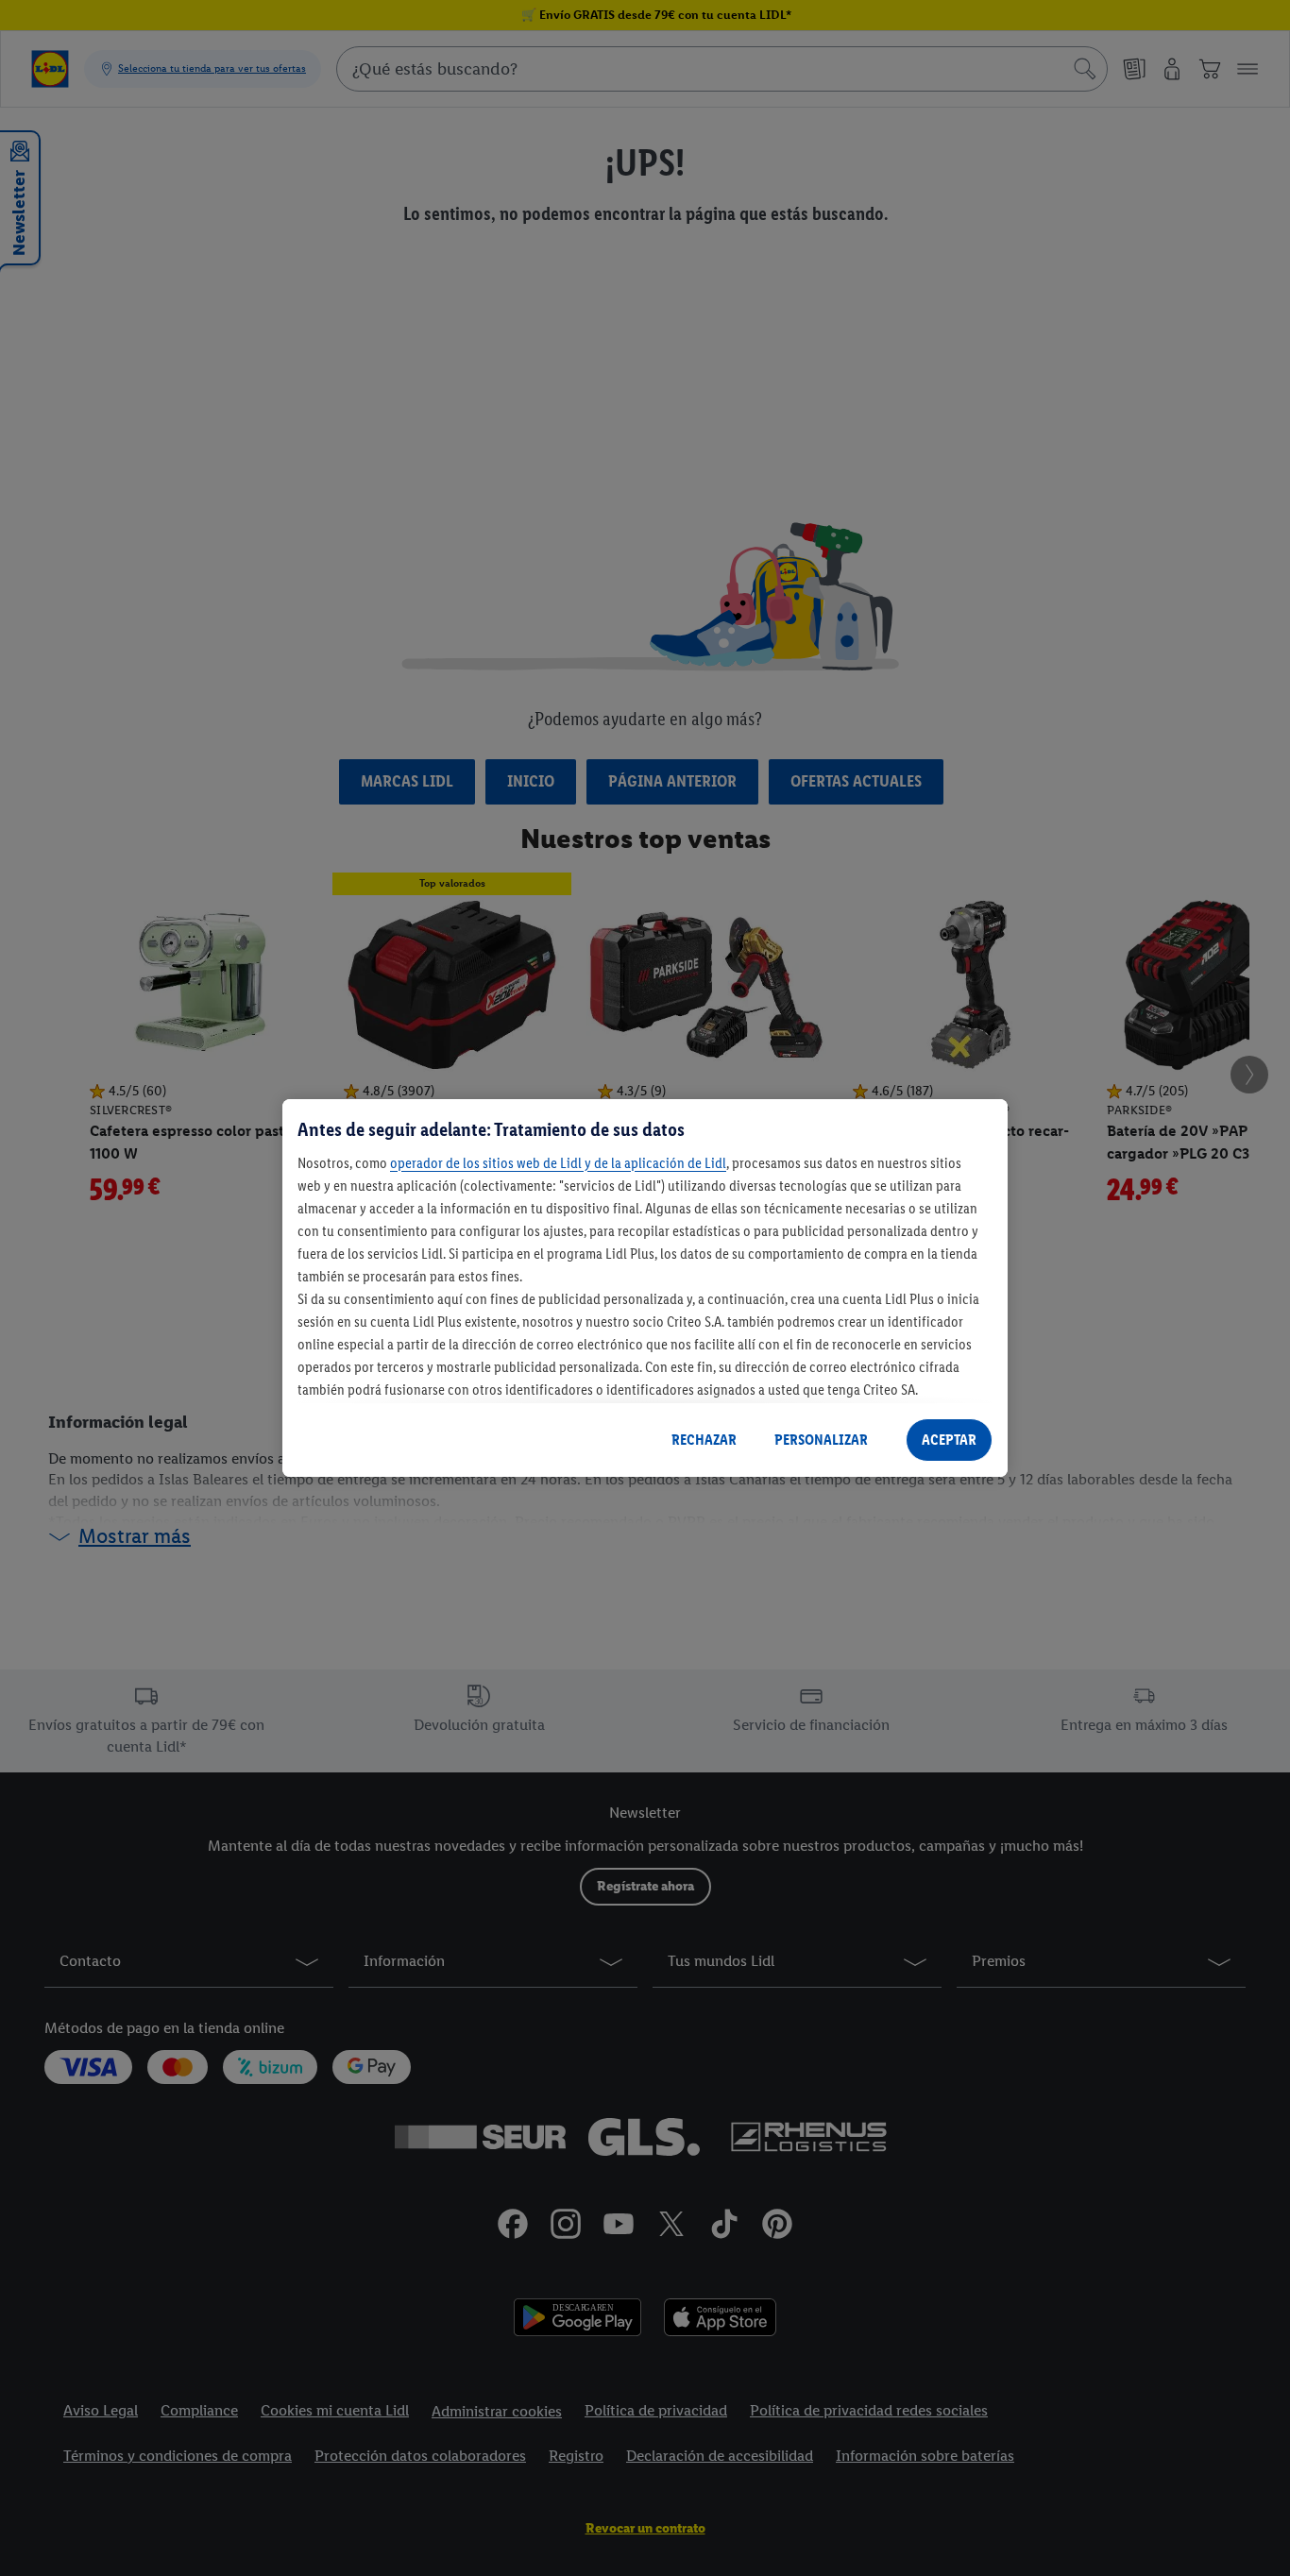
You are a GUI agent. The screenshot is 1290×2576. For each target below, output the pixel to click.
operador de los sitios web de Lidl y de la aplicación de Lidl (558, 1163)
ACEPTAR (949, 1440)
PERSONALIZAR (821, 1440)
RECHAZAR (704, 1440)
